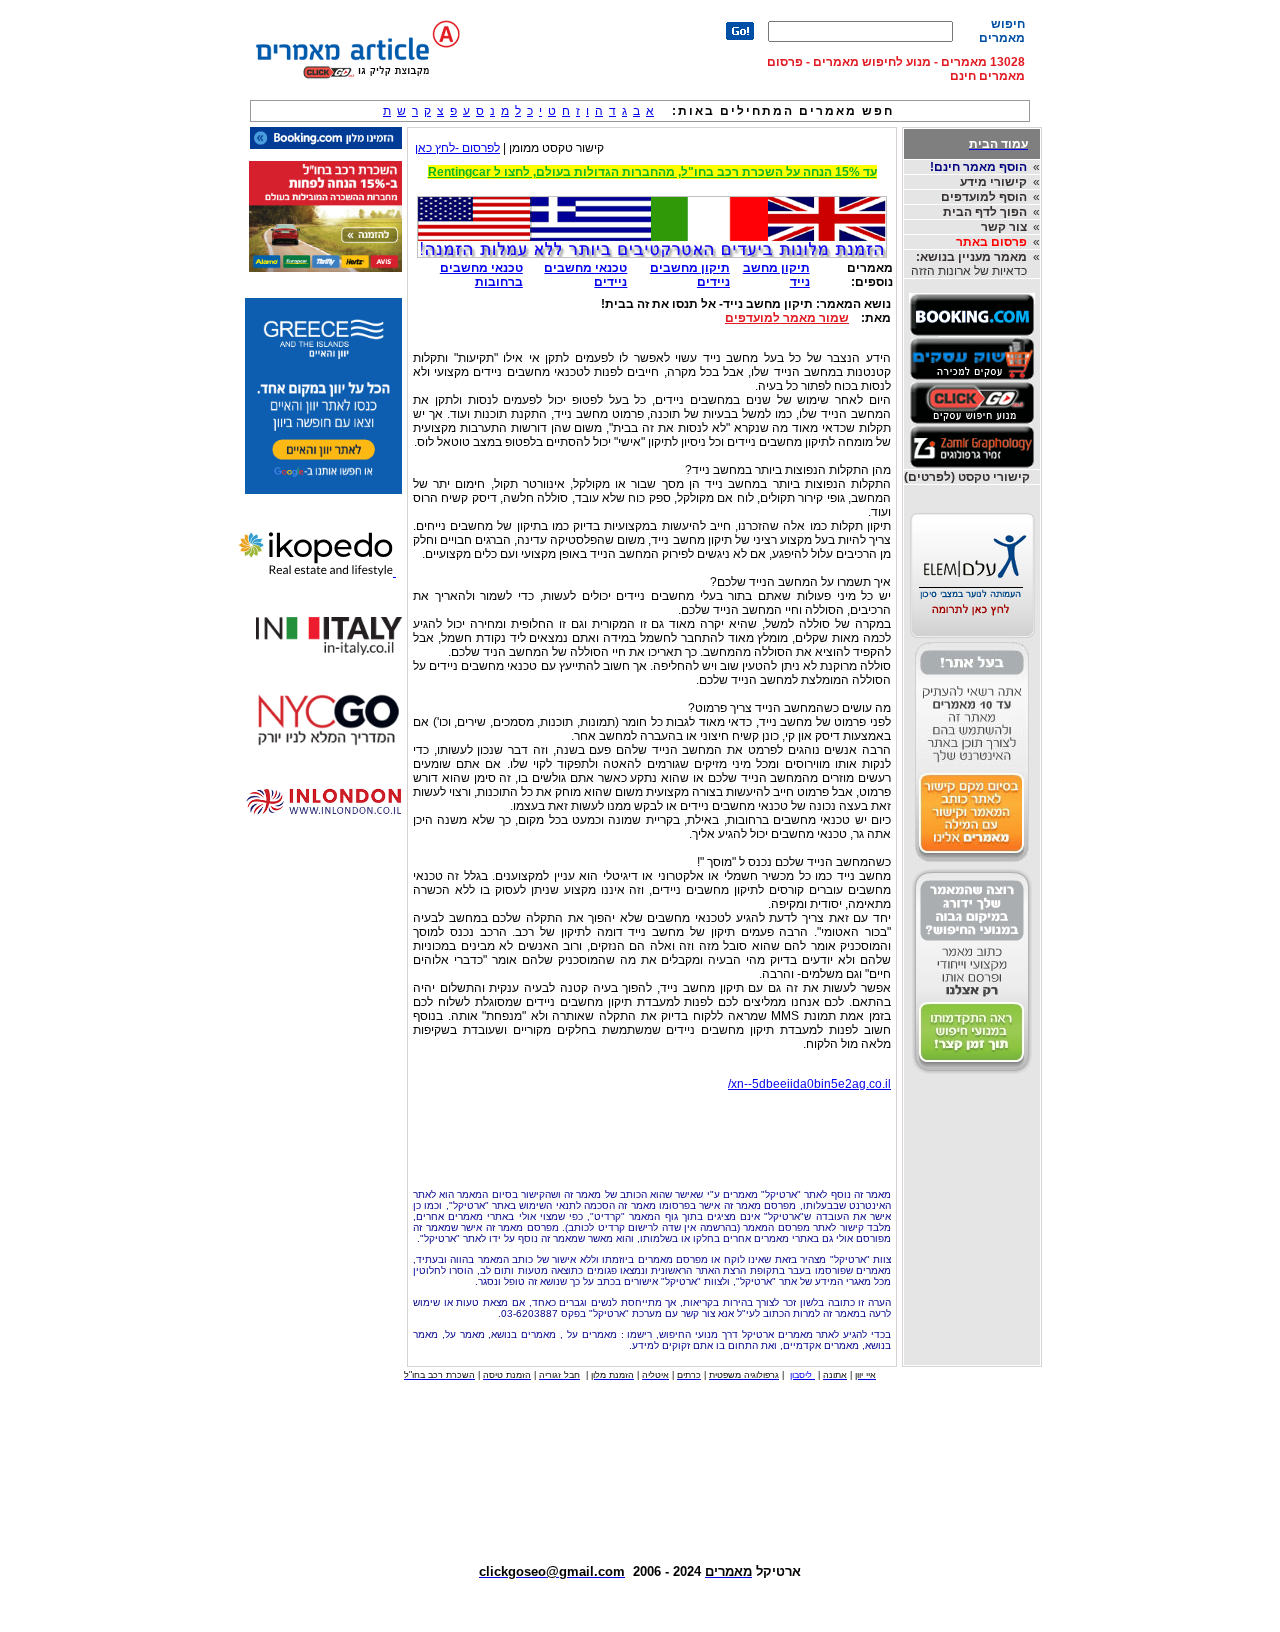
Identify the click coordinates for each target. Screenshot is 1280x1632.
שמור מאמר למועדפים (787, 318)
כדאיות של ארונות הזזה (969, 264)
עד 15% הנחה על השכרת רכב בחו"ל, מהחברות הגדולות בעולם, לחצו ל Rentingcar (652, 172)
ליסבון (802, 1375)
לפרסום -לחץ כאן (457, 148)
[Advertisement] (652, 1135)
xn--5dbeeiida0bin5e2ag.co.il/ (809, 1084)
